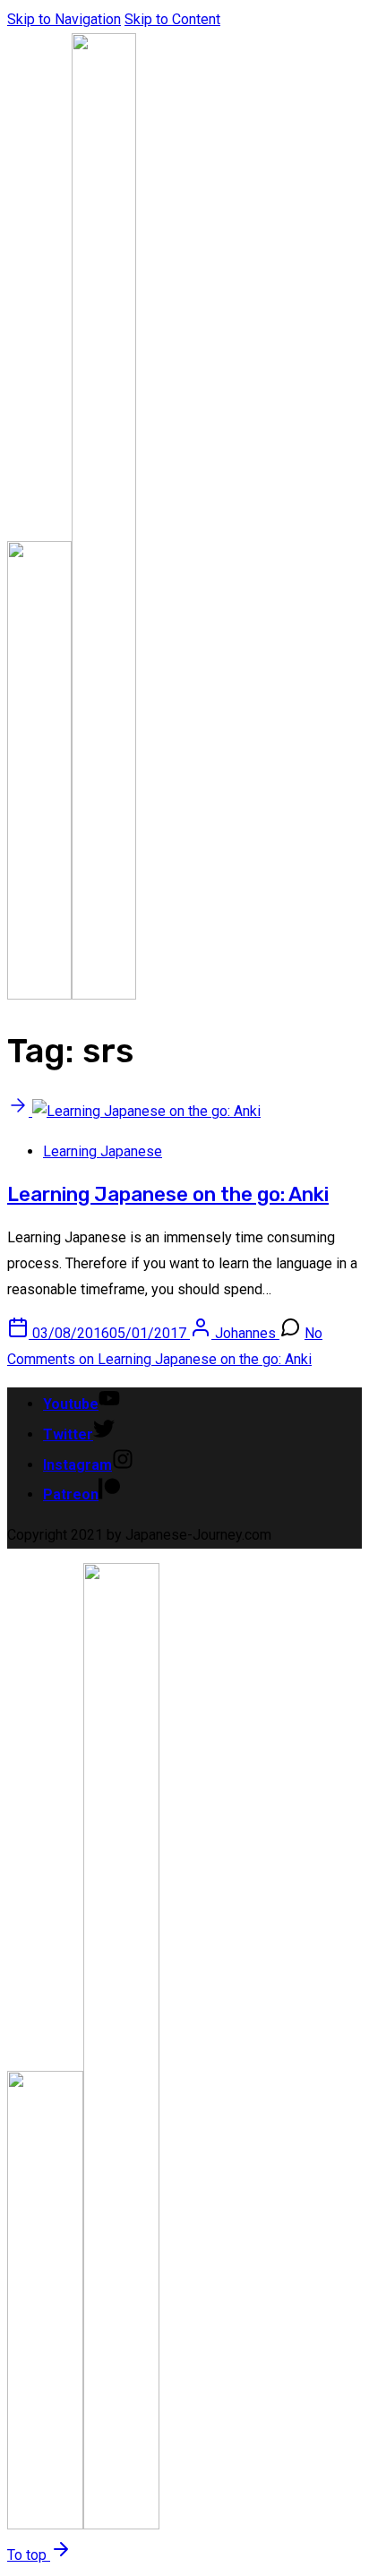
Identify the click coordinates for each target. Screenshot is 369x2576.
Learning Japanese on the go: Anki (168, 1194)
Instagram (77, 1465)
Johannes (247, 1333)
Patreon (71, 1494)
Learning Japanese (103, 1151)
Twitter (68, 1434)
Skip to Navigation (64, 19)
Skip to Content (172, 19)
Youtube (71, 1404)
